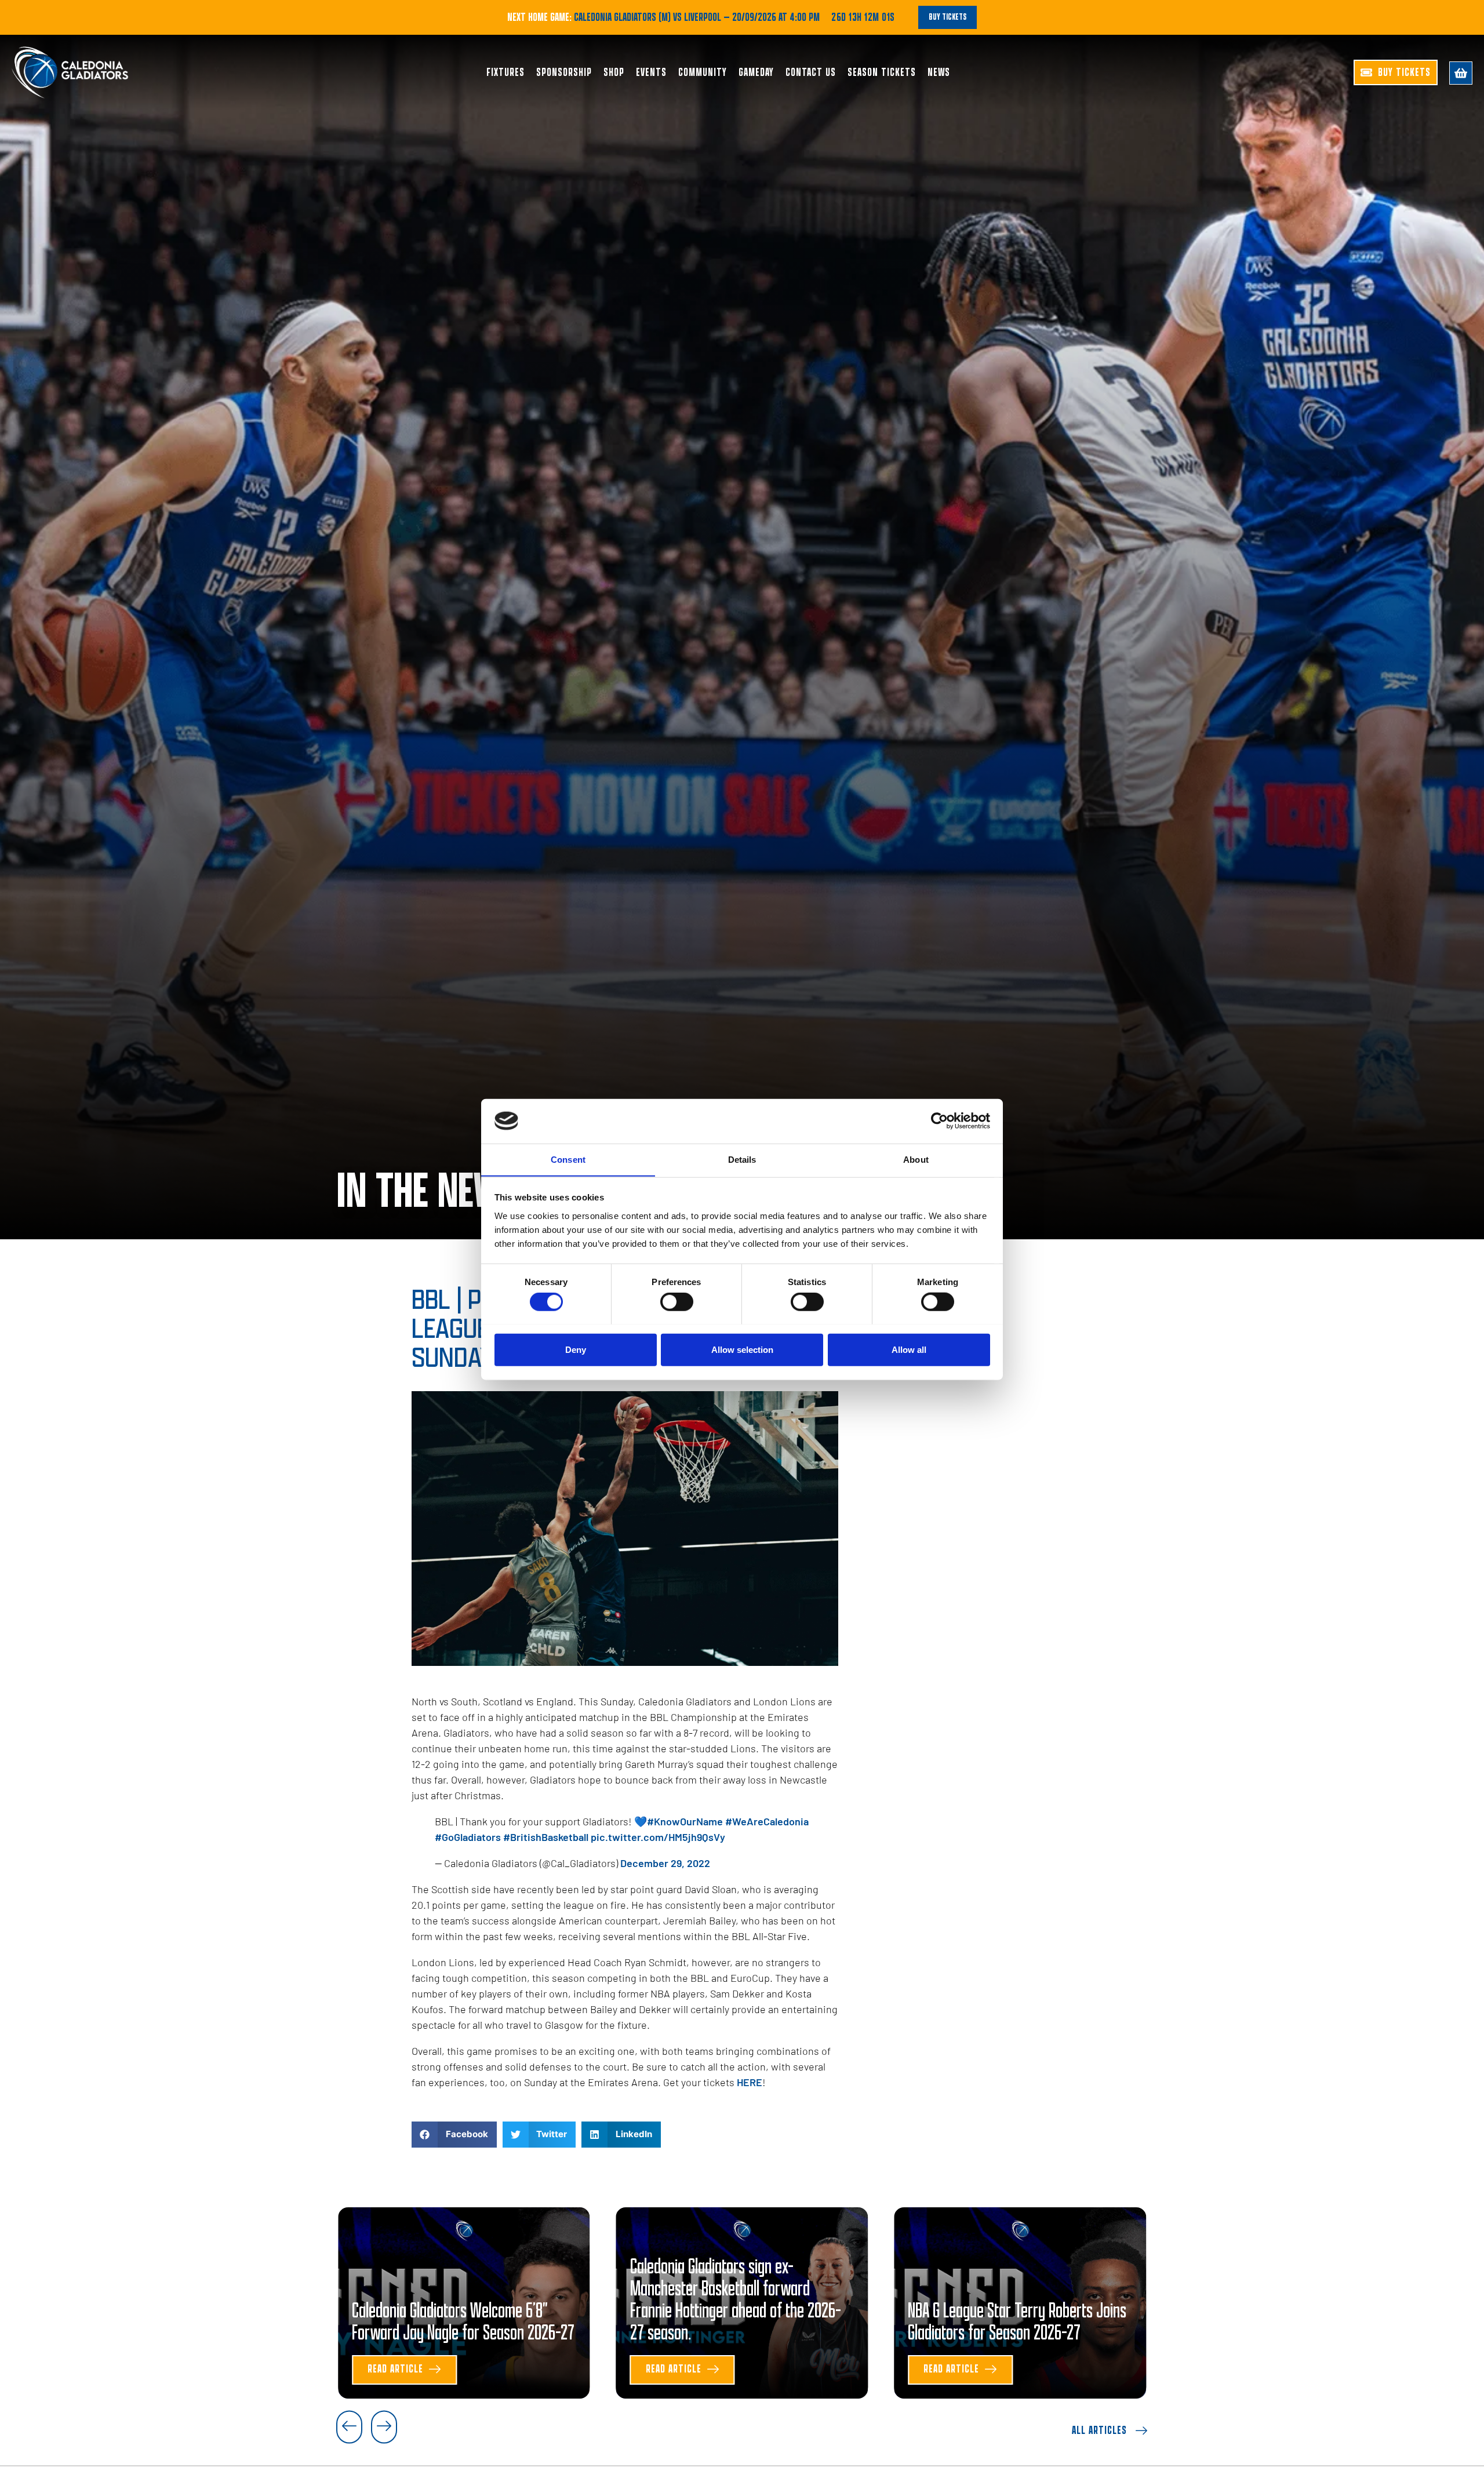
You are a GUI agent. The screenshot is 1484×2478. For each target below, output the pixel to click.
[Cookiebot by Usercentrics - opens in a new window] (939, 1121)
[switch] (677, 1301)
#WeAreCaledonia (767, 1821)
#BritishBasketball (546, 1837)
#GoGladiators (468, 1837)
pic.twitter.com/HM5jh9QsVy (658, 1837)
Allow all (909, 1349)
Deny (576, 1349)
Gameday (756, 72)
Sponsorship (564, 72)
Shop (614, 72)
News (939, 72)
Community (703, 72)
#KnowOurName (685, 1821)
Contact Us (811, 72)
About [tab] (916, 1159)
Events (651, 72)
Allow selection (742, 1349)
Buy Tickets (947, 17)
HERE (750, 2082)
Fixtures (505, 72)
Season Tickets (882, 72)
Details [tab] (742, 1159)
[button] (454, 2135)
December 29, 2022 (665, 1863)
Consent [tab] (568, 1159)
